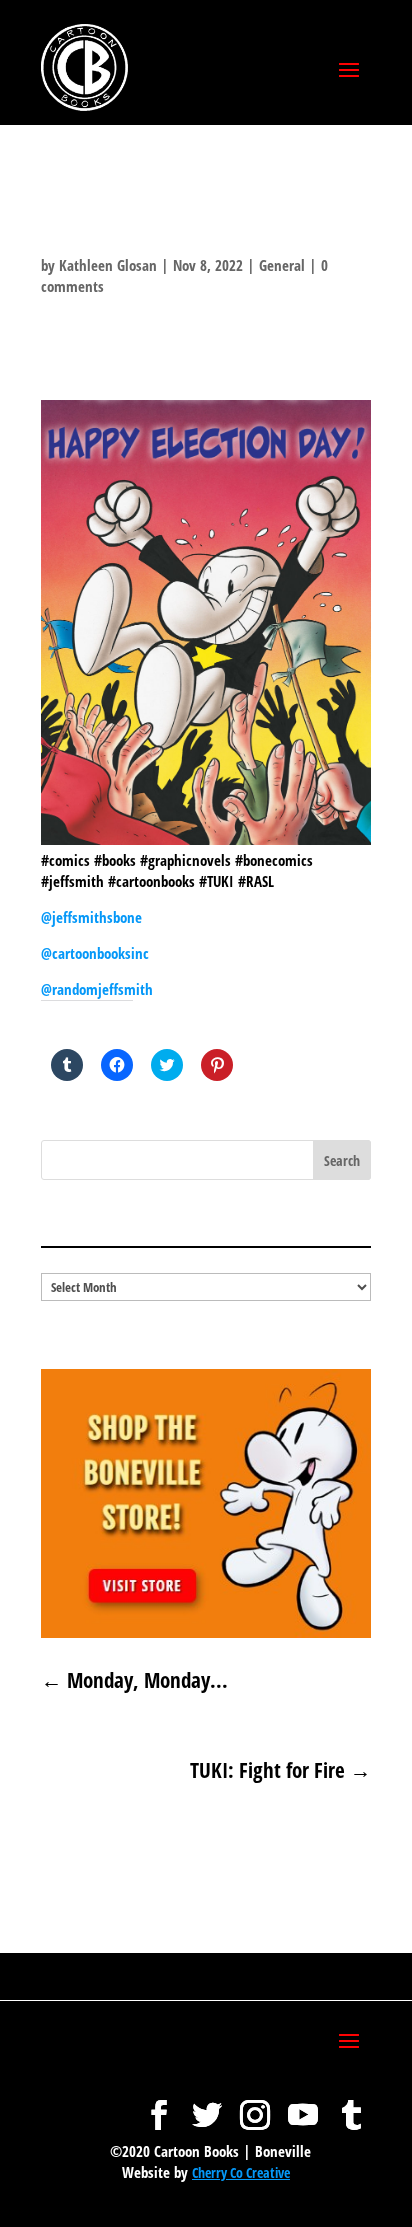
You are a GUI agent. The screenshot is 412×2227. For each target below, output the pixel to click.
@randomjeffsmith (97, 989)
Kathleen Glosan (108, 265)
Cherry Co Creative (241, 2172)
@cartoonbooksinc (97, 953)
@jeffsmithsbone (91, 917)
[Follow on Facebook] (159, 2105)
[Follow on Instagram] (255, 2105)
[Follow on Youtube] (303, 2105)
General (282, 265)
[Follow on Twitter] (207, 2105)
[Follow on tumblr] (351, 2105)
